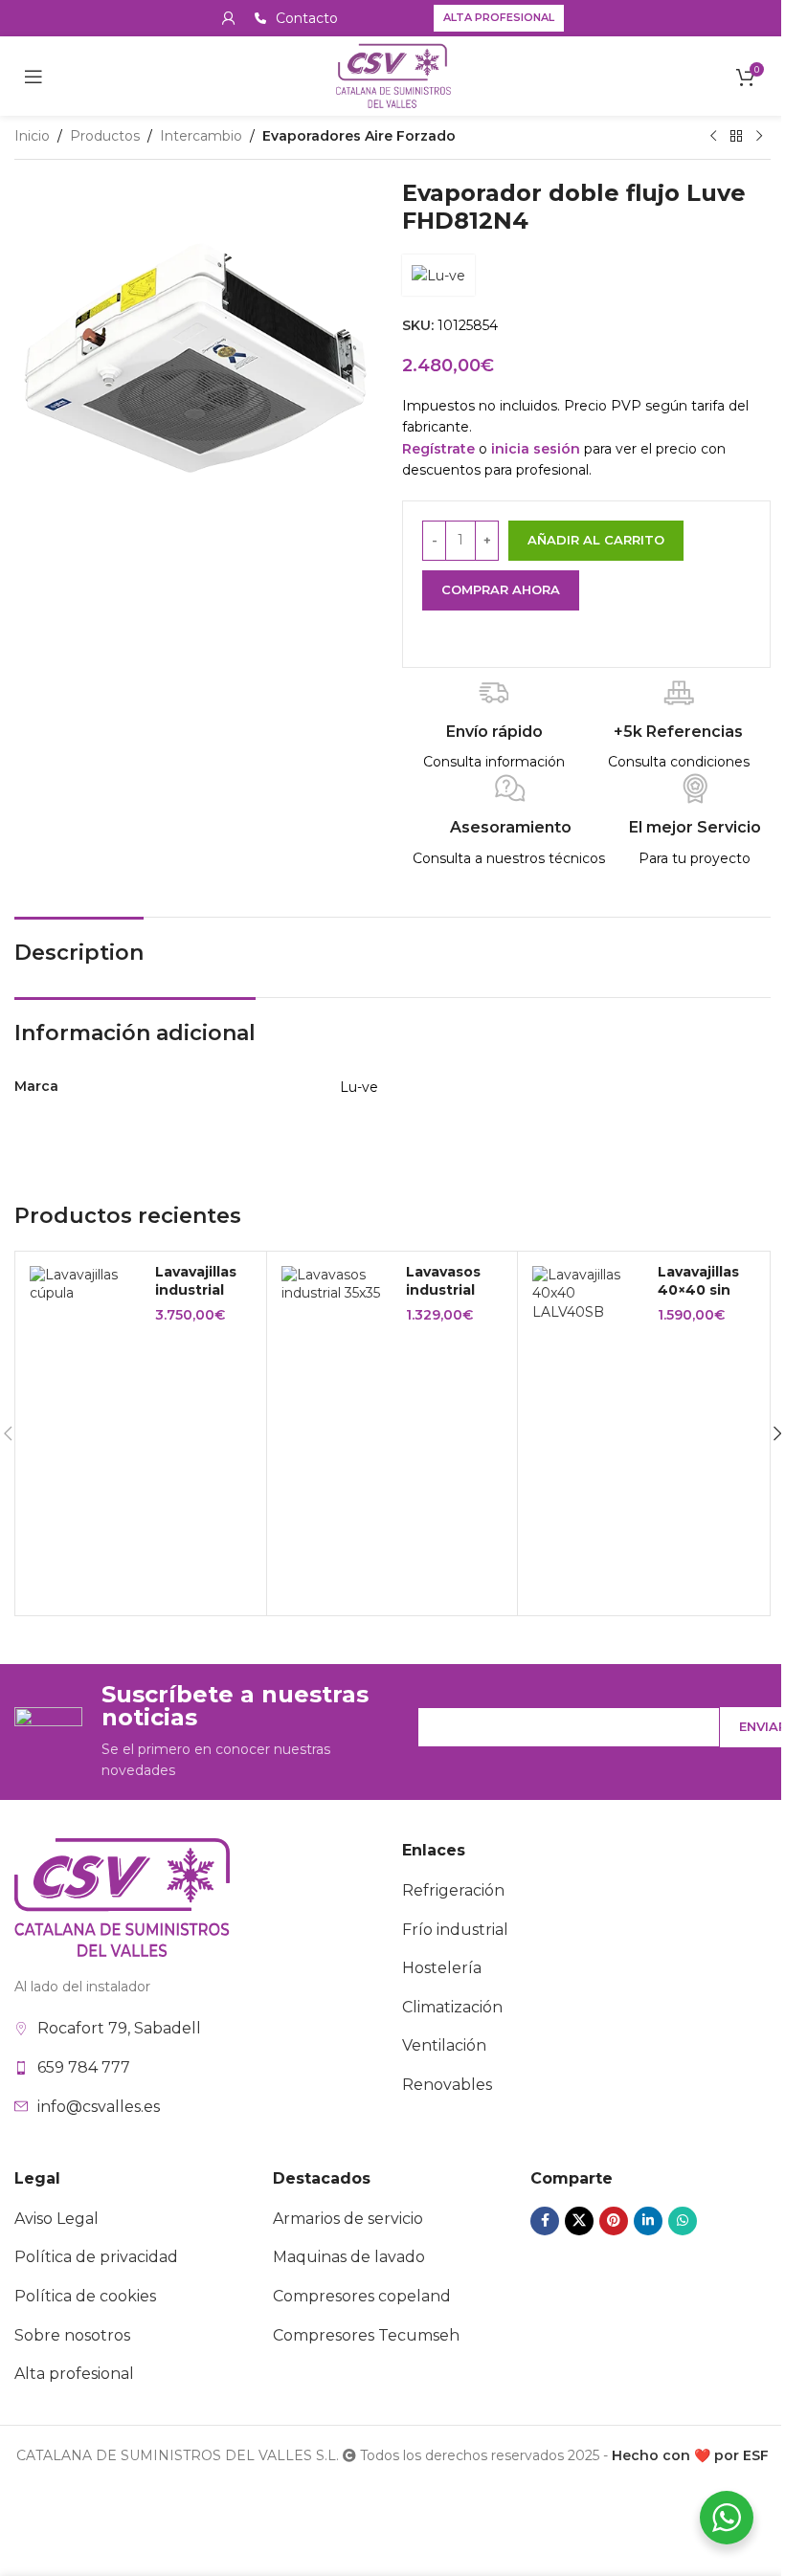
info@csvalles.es (99, 2107)
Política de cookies (85, 2296)
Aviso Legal (56, 2219)
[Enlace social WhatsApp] (683, 2221)
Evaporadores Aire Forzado (359, 136)
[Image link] (122, 1897)
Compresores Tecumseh (366, 2335)
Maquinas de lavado (349, 2257)
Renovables (447, 2085)
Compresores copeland (362, 2296)
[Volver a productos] (736, 137)
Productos (105, 136)
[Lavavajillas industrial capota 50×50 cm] (85, 1285)
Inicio (32, 136)
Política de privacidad (96, 2257)
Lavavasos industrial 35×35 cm (443, 1290)
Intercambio (201, 136)
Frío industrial (455, 1930)
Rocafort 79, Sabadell (119, 2028)
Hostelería (442, 1968)
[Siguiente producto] (759, 137)
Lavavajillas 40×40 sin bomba (698, 1290)
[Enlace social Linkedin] (648, 2221)
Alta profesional (499, 17)
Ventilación (444, 2045)
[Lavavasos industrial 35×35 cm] (337, 1285)
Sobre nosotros (72, 2335)
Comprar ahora (501, 589)
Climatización (452, 2007)
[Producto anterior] (713, 137)
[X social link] (579, 2221)
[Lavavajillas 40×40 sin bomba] (588, 1294)
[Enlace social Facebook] (545, 2221)
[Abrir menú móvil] (34, 77)
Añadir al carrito (596, 540)
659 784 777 (84, 2067)
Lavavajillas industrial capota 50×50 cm (196, 1300)
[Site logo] (392, 75)
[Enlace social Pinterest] (614, 2221)
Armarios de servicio (348, 2219)
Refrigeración (453, 1890)
